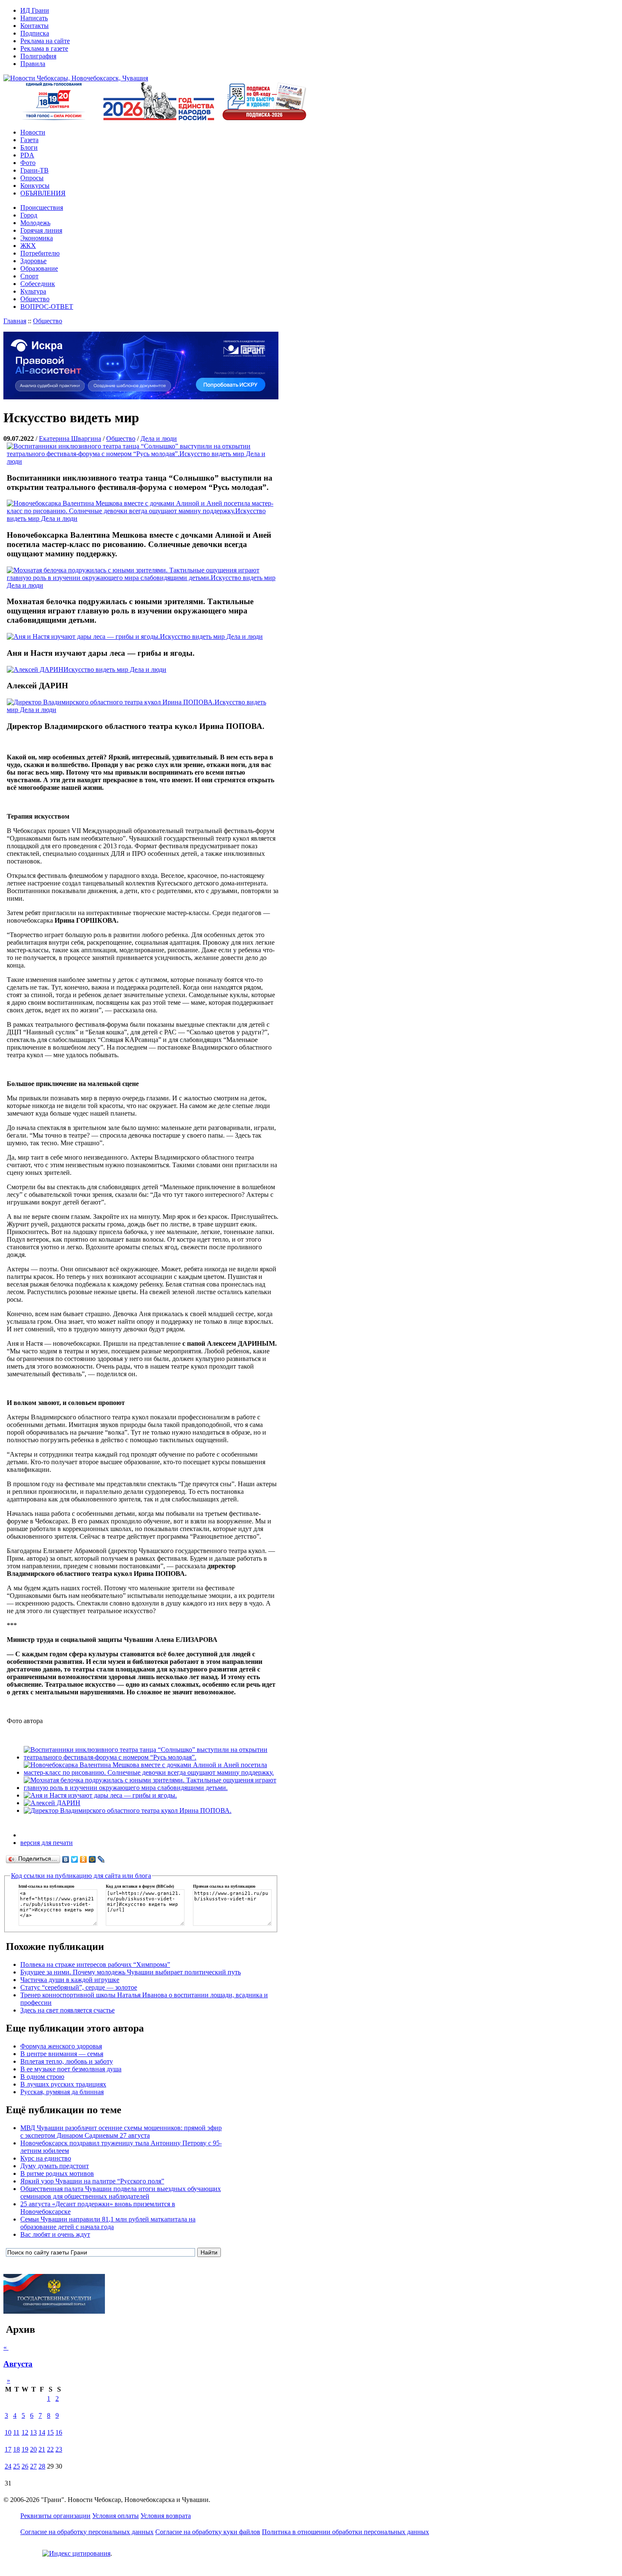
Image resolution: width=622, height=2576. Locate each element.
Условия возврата (166, 2516)
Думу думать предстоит (55, 2166)
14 (42, 2432)
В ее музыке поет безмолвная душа (71, 2069)
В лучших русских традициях (63, 2084)
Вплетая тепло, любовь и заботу (67, 2061)
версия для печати (47, 1843)
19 (25, 2449)
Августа (18, 2364)
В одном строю (42, 2077)
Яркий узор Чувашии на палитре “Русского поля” (92, 2181)
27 (33, 2466)
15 (50, 2432)
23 (59, 2449)
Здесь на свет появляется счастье (67, 2010)
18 (17, 2449)
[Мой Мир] (92, 1859)
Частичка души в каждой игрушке (70, 1980)
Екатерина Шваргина (70, 438)
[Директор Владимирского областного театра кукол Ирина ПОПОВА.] (128, 1810)
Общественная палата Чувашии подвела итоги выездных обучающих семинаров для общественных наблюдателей (121, 2192)
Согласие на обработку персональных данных (87, 2532)
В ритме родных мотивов (57, 2173)
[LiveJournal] (101, 1859)
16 (59, 2432)
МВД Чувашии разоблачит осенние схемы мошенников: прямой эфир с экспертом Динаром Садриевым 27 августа (121, 2132)
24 (8, 2466)
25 (17, 2466)
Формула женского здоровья (61, 2046)
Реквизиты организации (55, 2516)
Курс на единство (46, 2158)
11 (16, 2432)
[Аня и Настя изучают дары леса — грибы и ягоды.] (100, 1795)
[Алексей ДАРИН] (52, 1803)
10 (8, 2432)
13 (33, 2432)
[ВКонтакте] (66, 1859)
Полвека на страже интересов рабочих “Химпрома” (95, 1964)
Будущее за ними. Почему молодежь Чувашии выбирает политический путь (131, 1972)
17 (8, 2449)
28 (42, 2466)
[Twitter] (75, 1859)
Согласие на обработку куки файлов (208, 2532)
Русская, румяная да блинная (62, 2092)
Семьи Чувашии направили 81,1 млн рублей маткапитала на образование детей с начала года (108, 2223)
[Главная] (76, 78)
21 (42, 2449)
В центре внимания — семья (62, 2054)
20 (33, 2449)
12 (25, 2432)
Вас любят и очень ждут (55, 2234)
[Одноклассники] (84, 1859)
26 (25, 2466)
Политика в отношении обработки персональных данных (345, 2532)
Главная (15, 321)
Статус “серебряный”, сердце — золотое (79, 1987)
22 (50, 2449)
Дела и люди (159, 438)
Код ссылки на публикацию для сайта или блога (81, 1876)
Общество (48, 321)
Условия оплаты (116, 2516)
